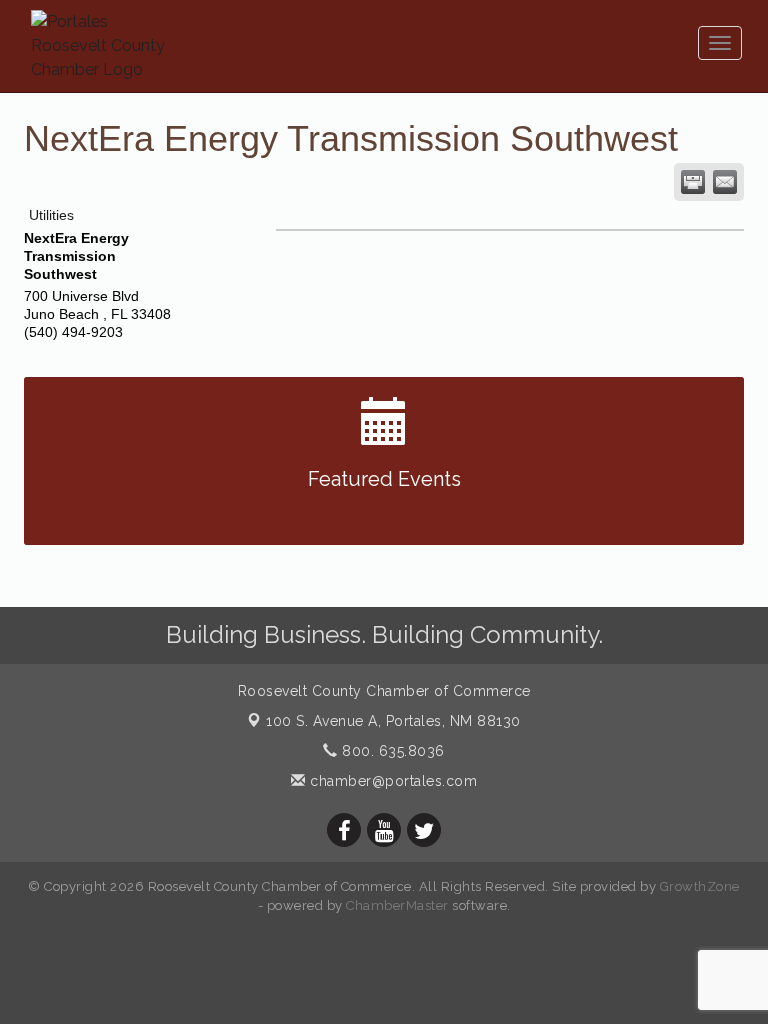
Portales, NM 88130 (393, 721)
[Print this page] (693, 182)
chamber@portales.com (391, 781)
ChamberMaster (397, 905)
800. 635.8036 (391, 751)
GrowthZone (700, 886)
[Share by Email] (725, 182)
